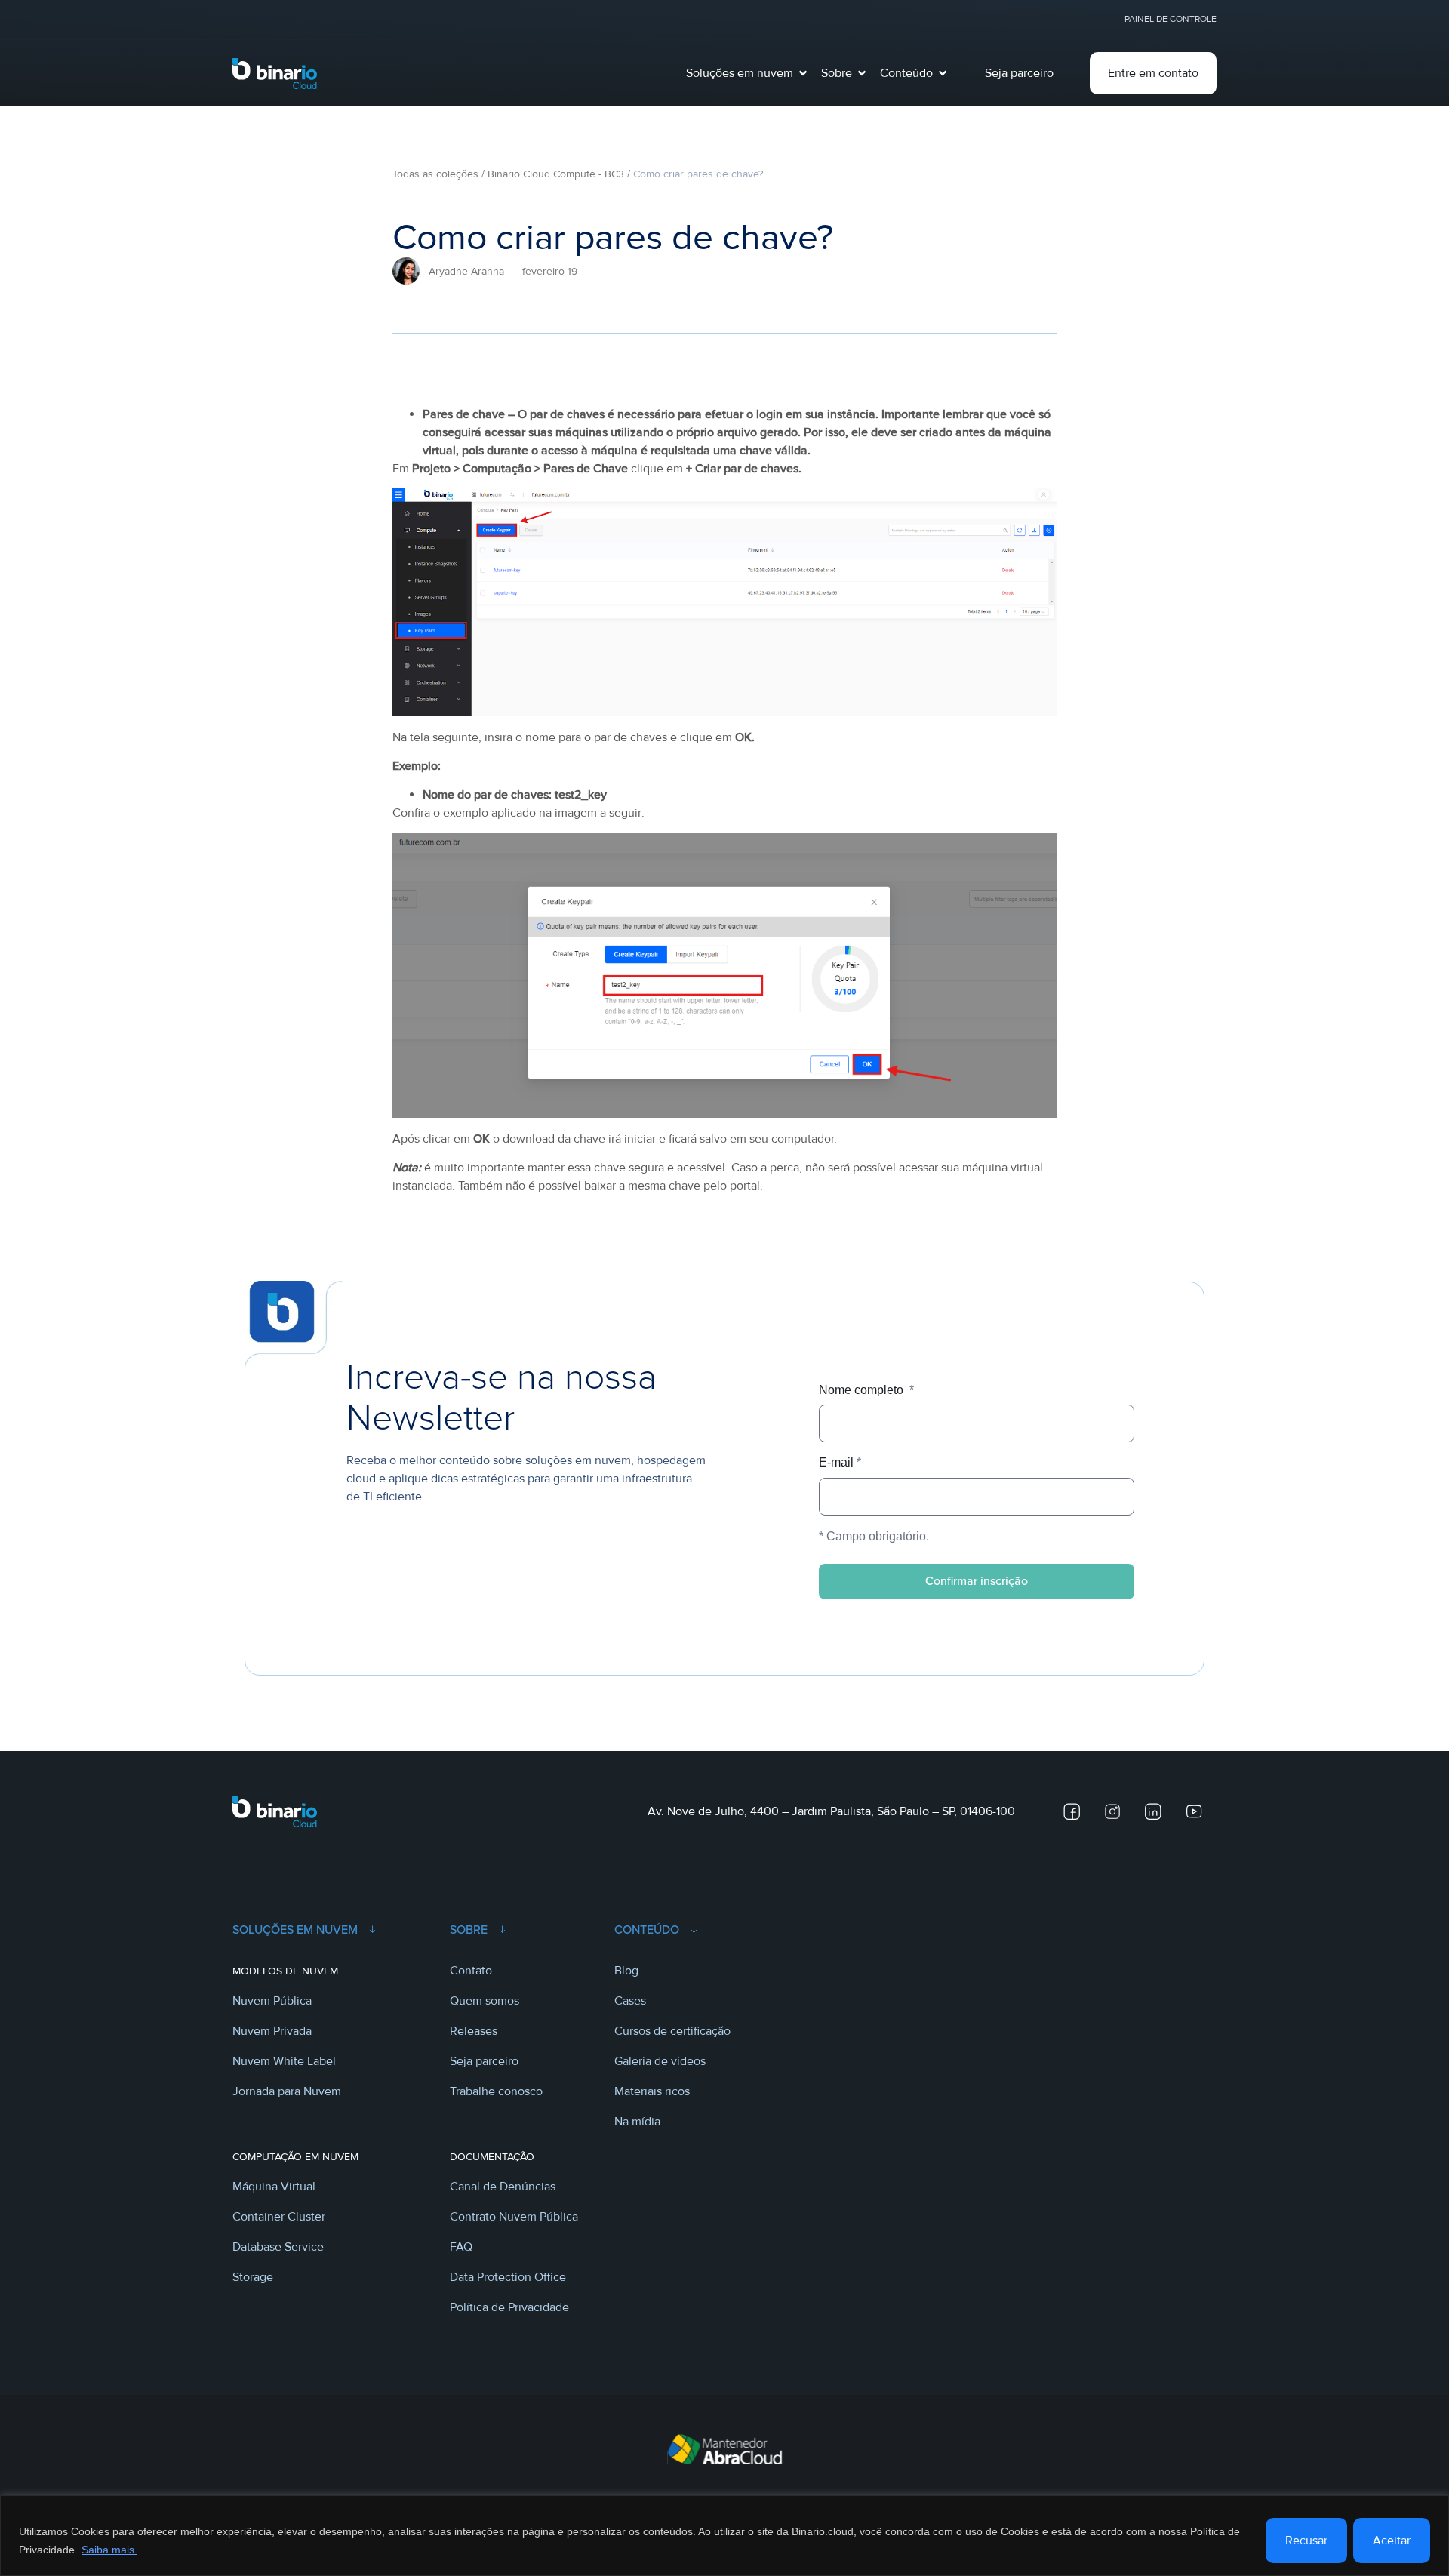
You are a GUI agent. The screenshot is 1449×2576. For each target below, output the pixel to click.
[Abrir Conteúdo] (943, 73)
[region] (724, 2536)
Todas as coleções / (438, 174)
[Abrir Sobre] (862, 73)
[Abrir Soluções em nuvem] (803, 73)
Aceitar (1392, 2541)
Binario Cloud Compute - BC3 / (559, 174)
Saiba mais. (109, 2550)
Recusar (1306, 2541)
